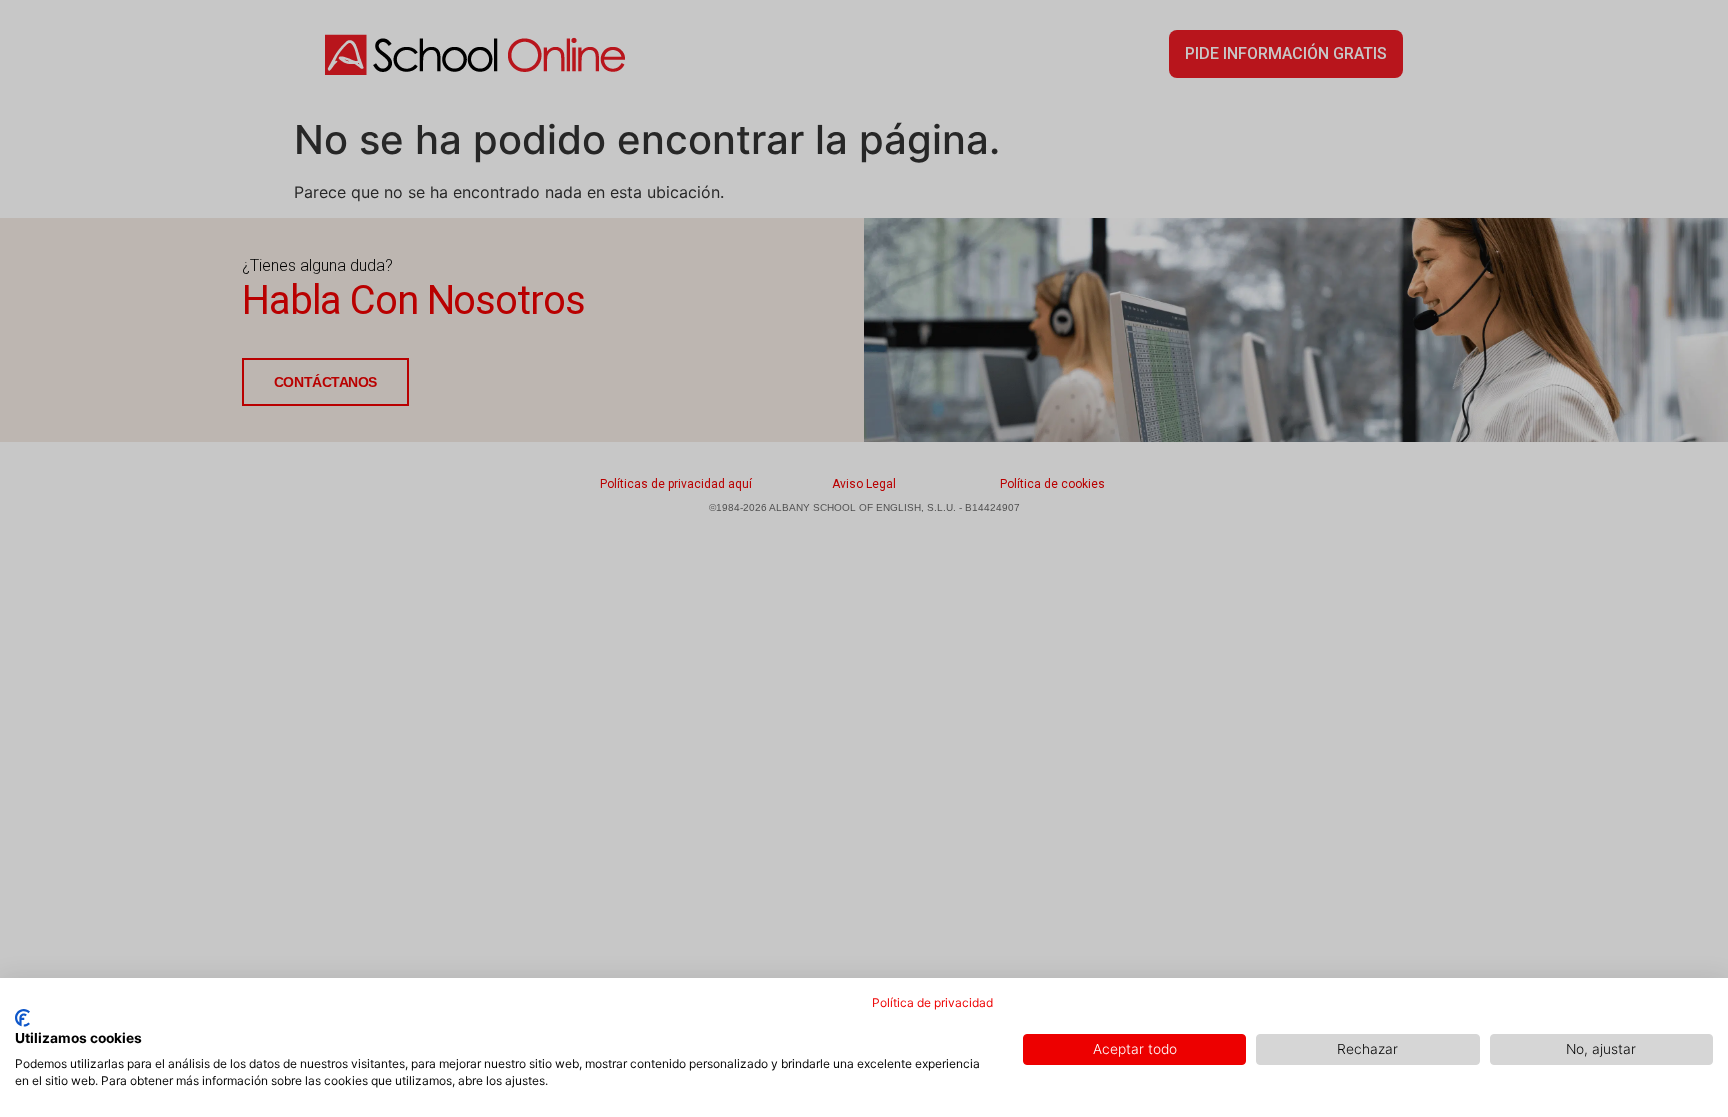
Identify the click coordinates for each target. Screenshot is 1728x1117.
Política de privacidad (932, 1002)
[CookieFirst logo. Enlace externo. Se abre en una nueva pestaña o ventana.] (22, 1018)
